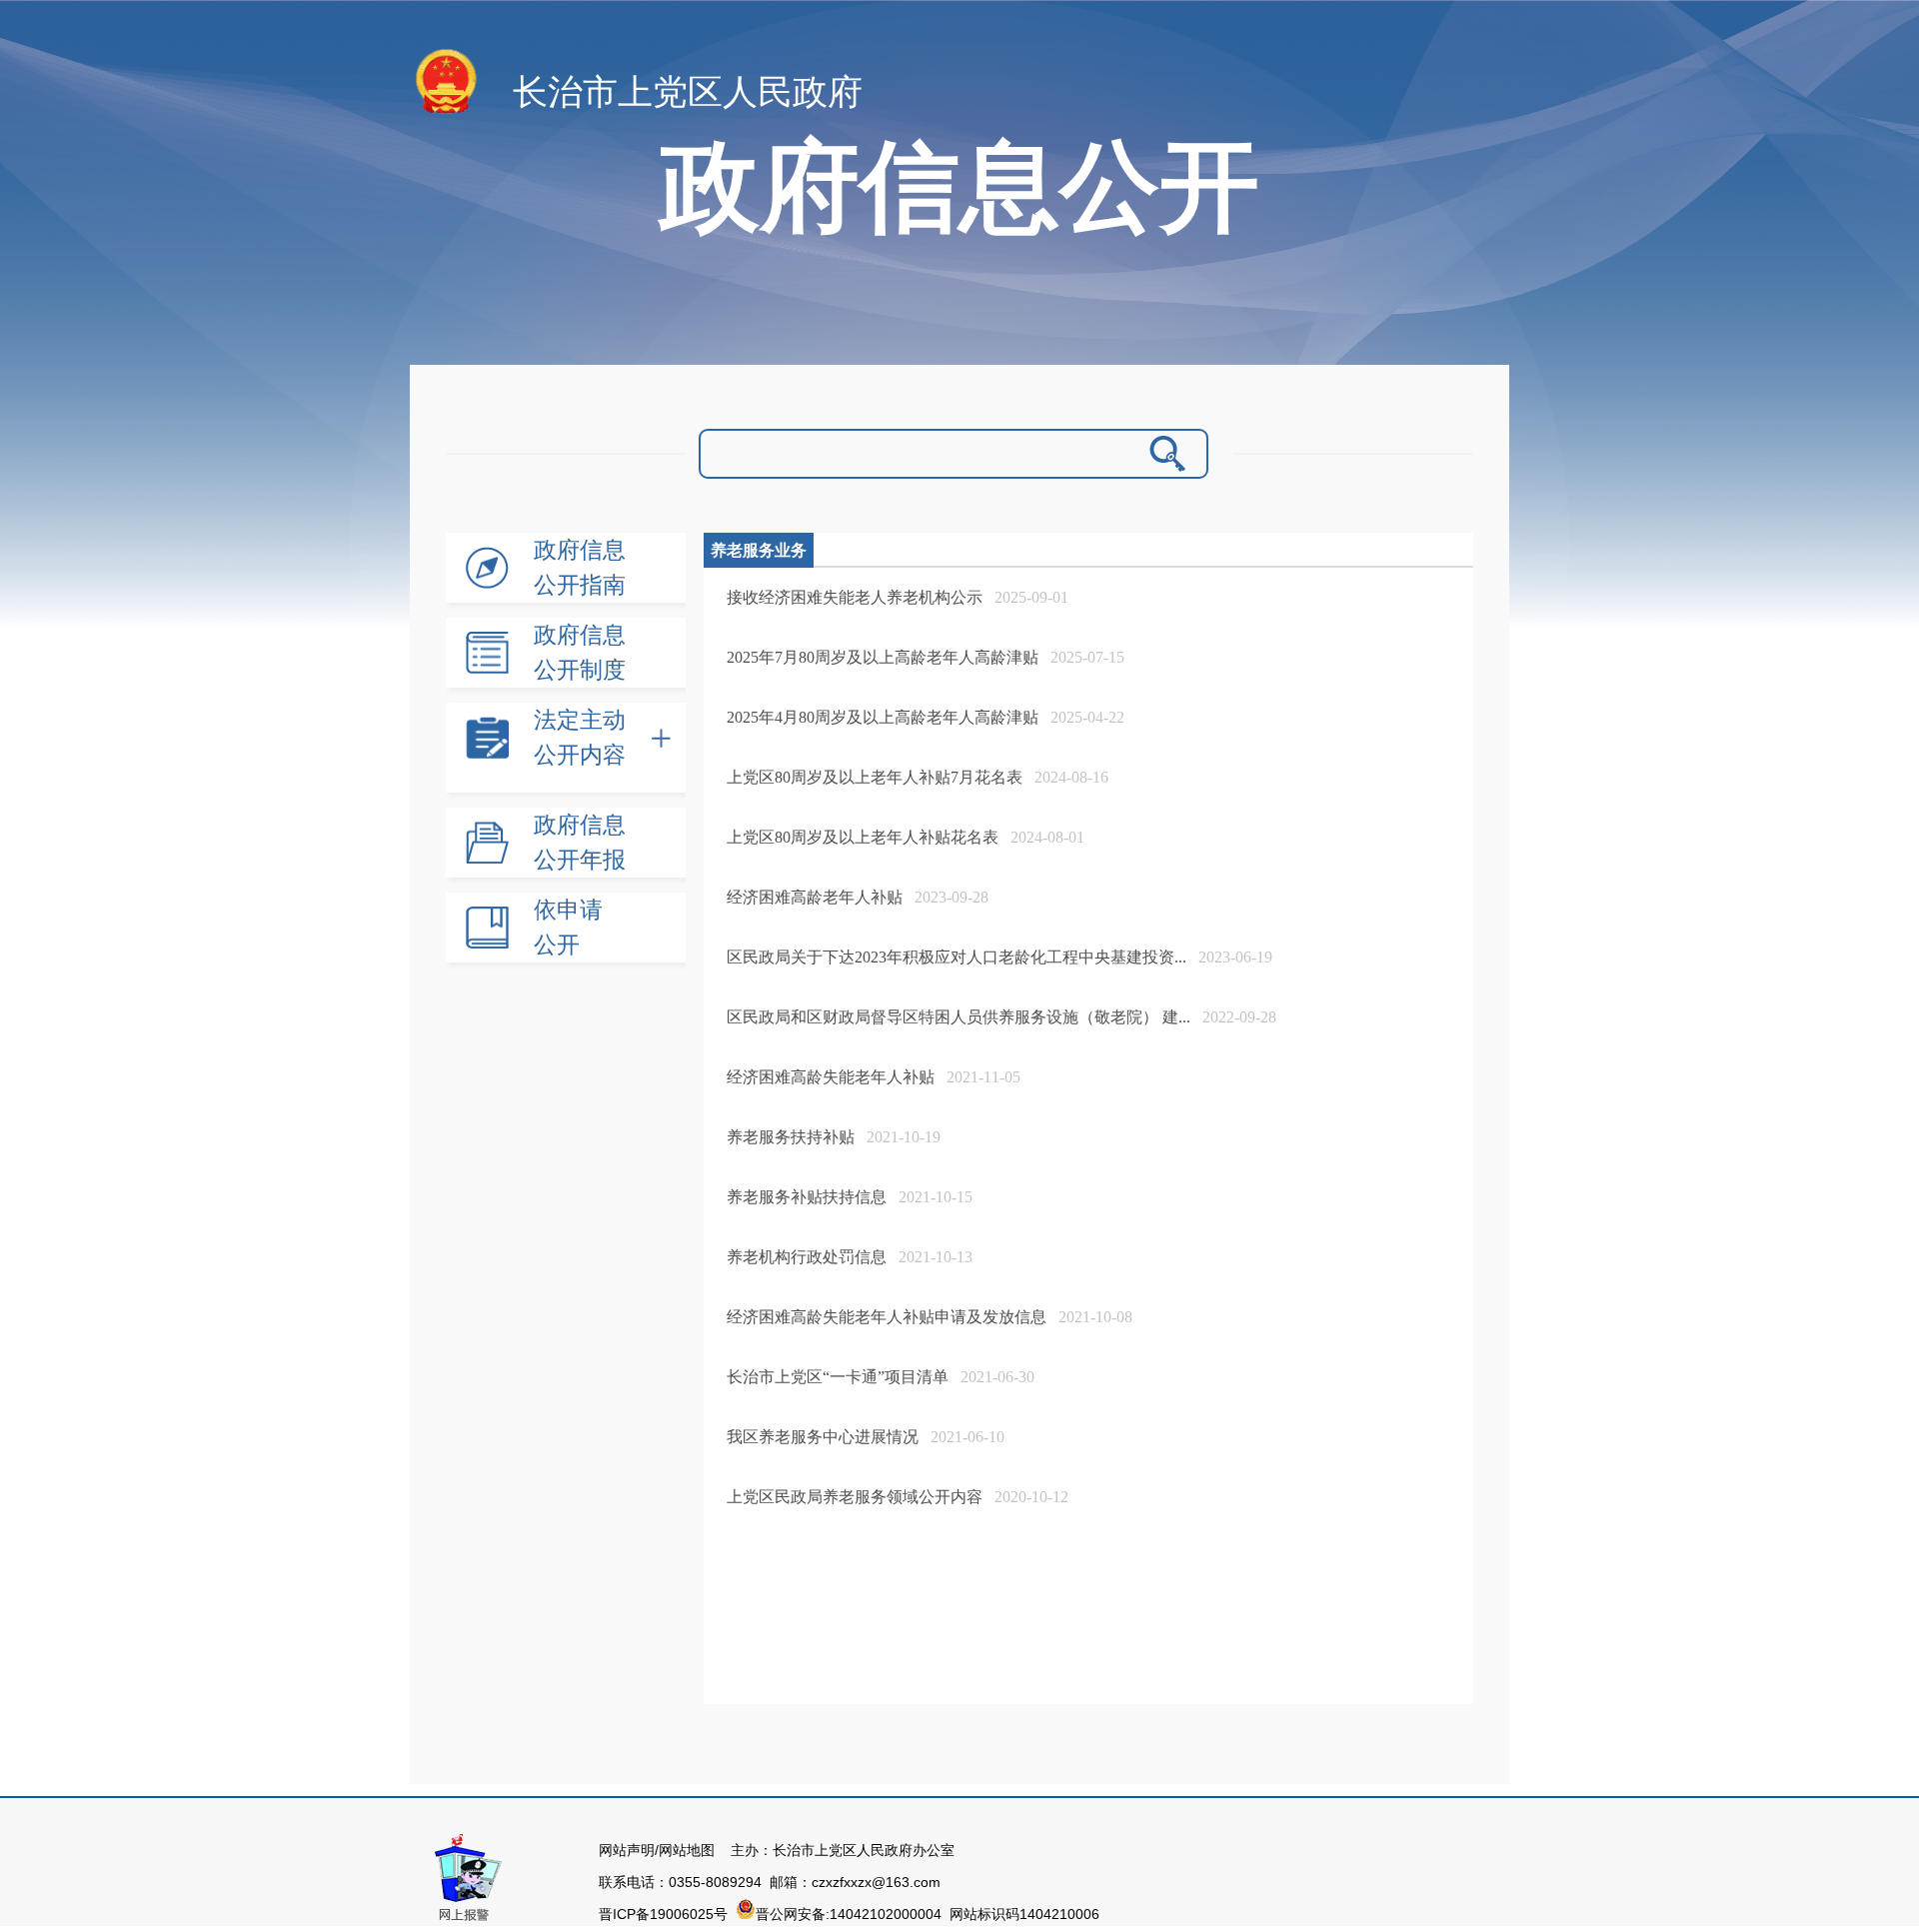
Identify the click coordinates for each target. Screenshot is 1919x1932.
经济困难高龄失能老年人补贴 (831, 1077)
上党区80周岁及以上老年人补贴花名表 (863, 837)
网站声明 (627, 1850)
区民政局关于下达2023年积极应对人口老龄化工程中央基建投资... (957, 957)
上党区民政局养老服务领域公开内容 (855, 1497)
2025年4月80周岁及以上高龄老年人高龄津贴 (883, 717)
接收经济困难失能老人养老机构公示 (855, 597)
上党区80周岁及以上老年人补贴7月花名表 (875, 777)
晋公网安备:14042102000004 (851, 1914)
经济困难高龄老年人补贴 (815, 897)
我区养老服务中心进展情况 (823, 1437)
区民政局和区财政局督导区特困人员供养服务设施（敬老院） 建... (959, 1017)
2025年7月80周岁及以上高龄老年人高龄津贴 (883, 657)
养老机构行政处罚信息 (807, 1257)
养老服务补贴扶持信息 (807, 1197)
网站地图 (687, 1850)
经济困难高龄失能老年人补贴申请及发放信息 (887, 1317)
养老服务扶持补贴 (791, 1137)
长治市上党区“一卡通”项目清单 (838, 1377)
